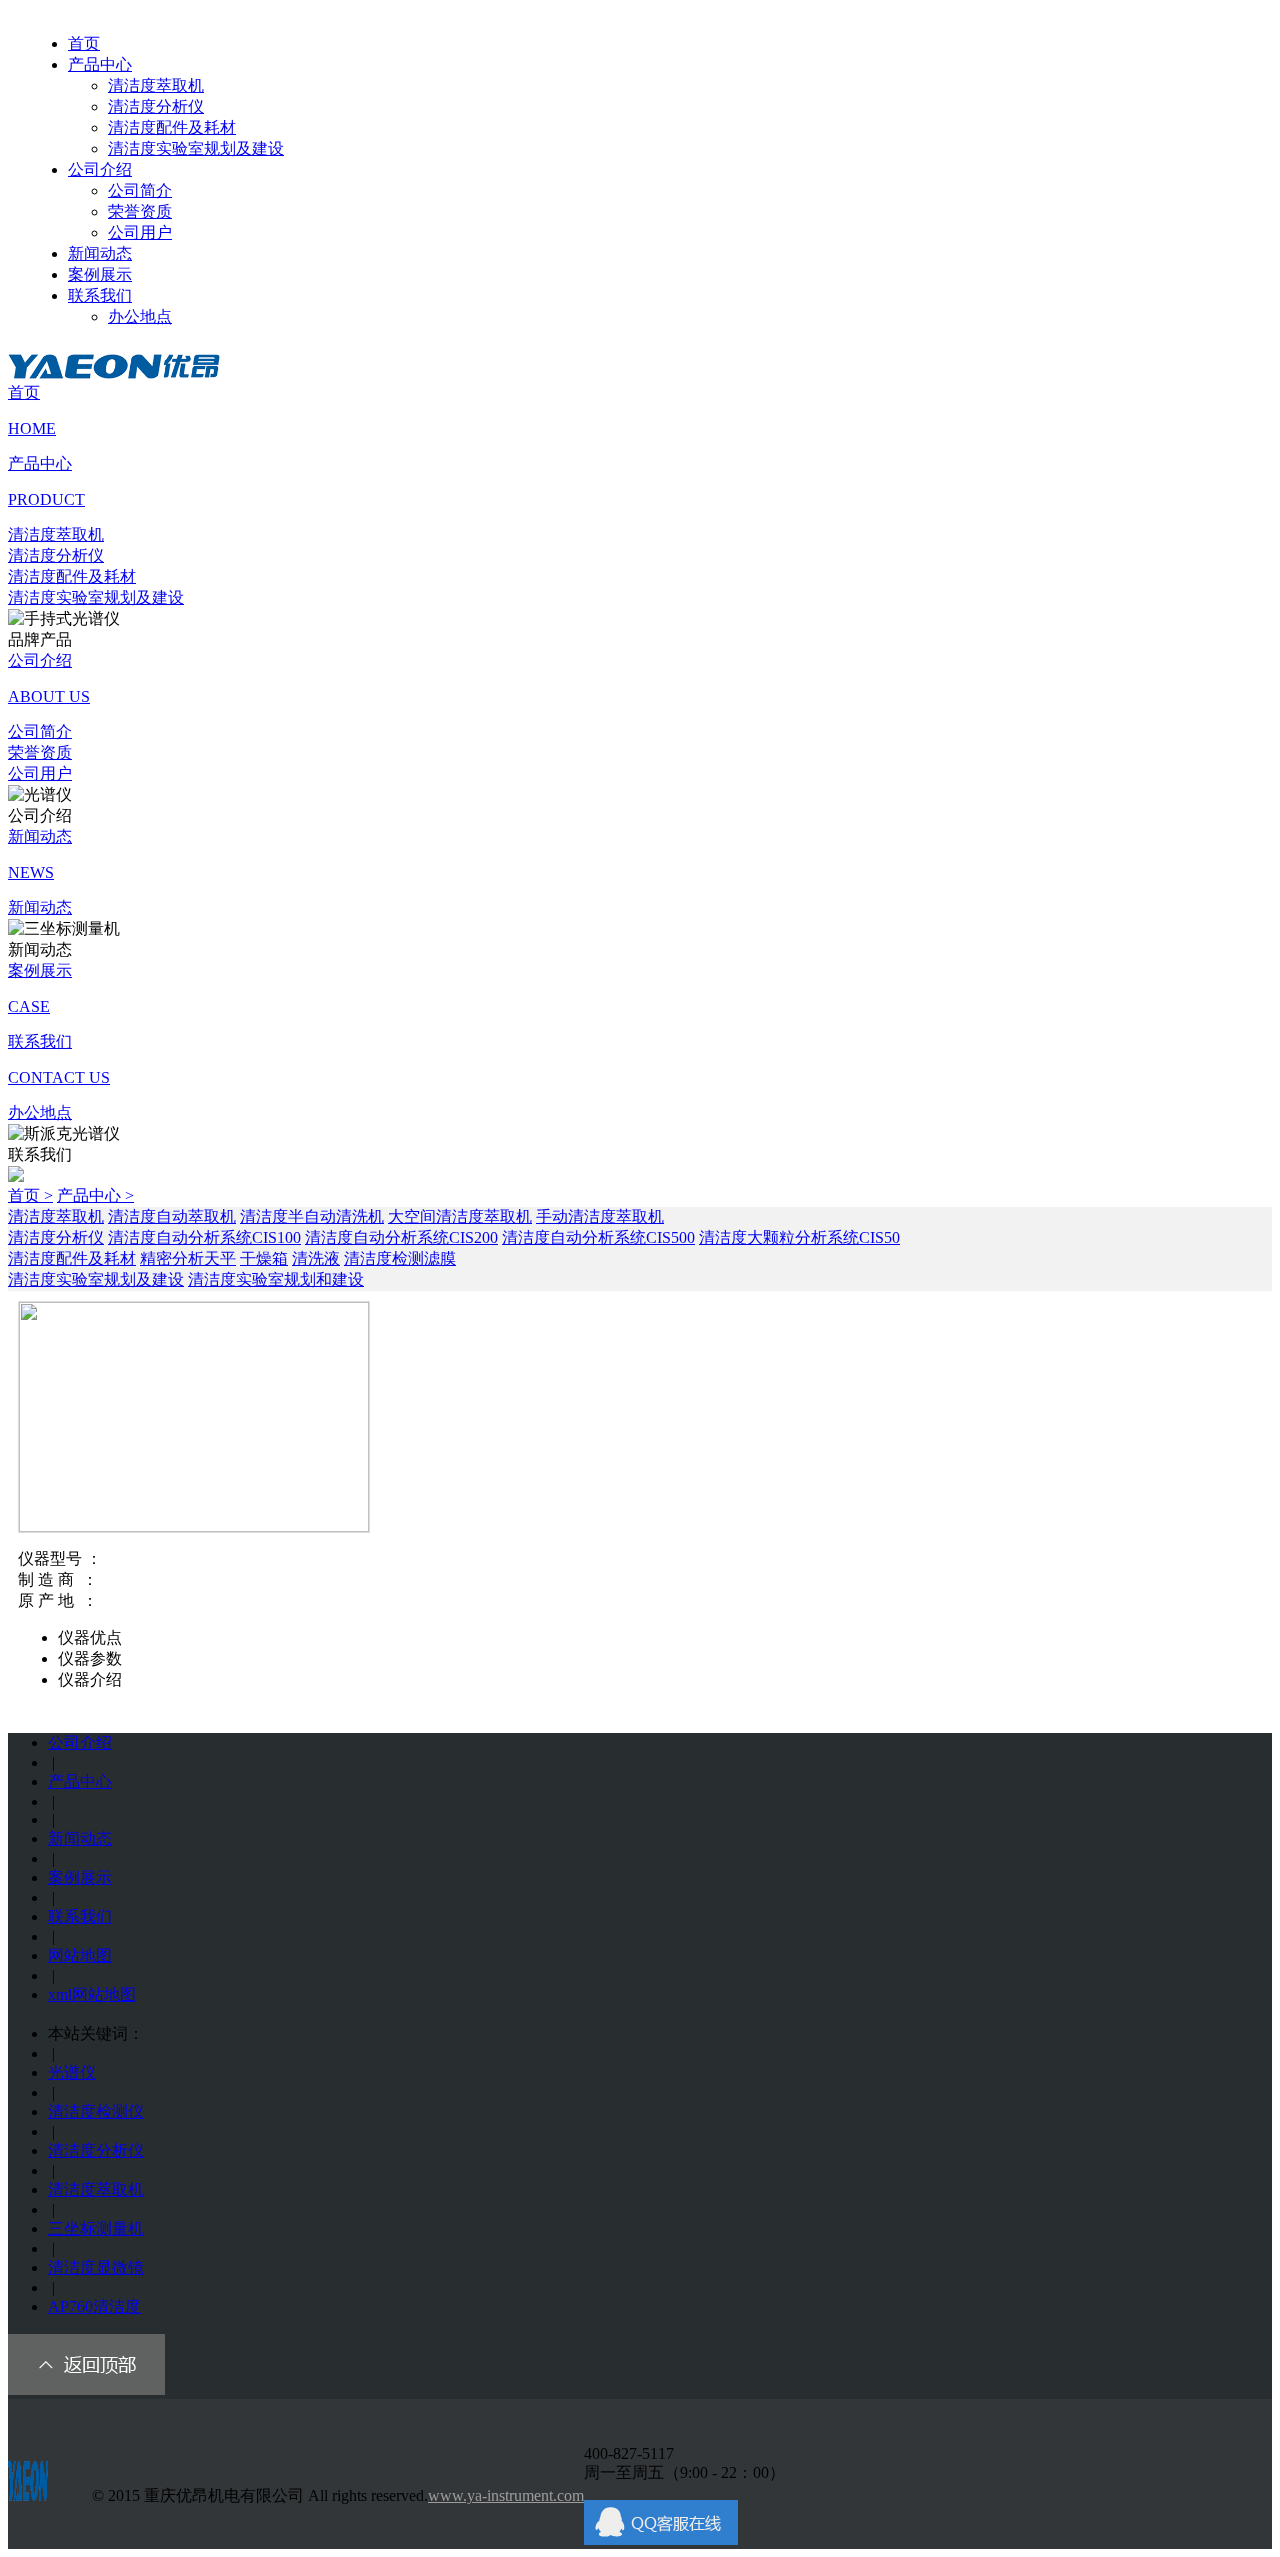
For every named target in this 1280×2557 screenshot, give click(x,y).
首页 (84, 43)
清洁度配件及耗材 (172, 127)
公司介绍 (100, 169)
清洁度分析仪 (156, 106)
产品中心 (100, 64)
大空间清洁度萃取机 (460, 1216)
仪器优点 (90, 1637)
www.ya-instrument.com (506, 2495)
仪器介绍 (90, 1679)
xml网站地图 (92, 1994)
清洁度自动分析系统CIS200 (401, 1237)
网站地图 (80, 1955)
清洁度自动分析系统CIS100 (204, 1237)
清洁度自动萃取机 (172, 1216)
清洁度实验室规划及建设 (196, 148)
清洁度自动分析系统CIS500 (598, 1237)
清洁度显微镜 (96, 2267)
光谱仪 (72, 2072)
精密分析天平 (188, 1258)
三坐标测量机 (96, 2228)
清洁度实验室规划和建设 (276, 1279)
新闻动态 (100, 253)
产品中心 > (95, 1195)
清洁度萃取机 (156, 85)
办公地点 (140, 316)
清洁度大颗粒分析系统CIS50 (799, 1237)
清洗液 (316, 1258)
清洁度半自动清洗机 (312, 1216)
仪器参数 (90, 1658)
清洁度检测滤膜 (400, 1258)
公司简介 (140, 190)
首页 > (30, 1195)
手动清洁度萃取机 (600, 1216)
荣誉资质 (140, 211)
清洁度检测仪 (96, 2111)
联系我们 (100, 295)
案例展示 (100, 274)
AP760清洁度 (94, 2306)
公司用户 (140, 232)
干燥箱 (264, 1258)
